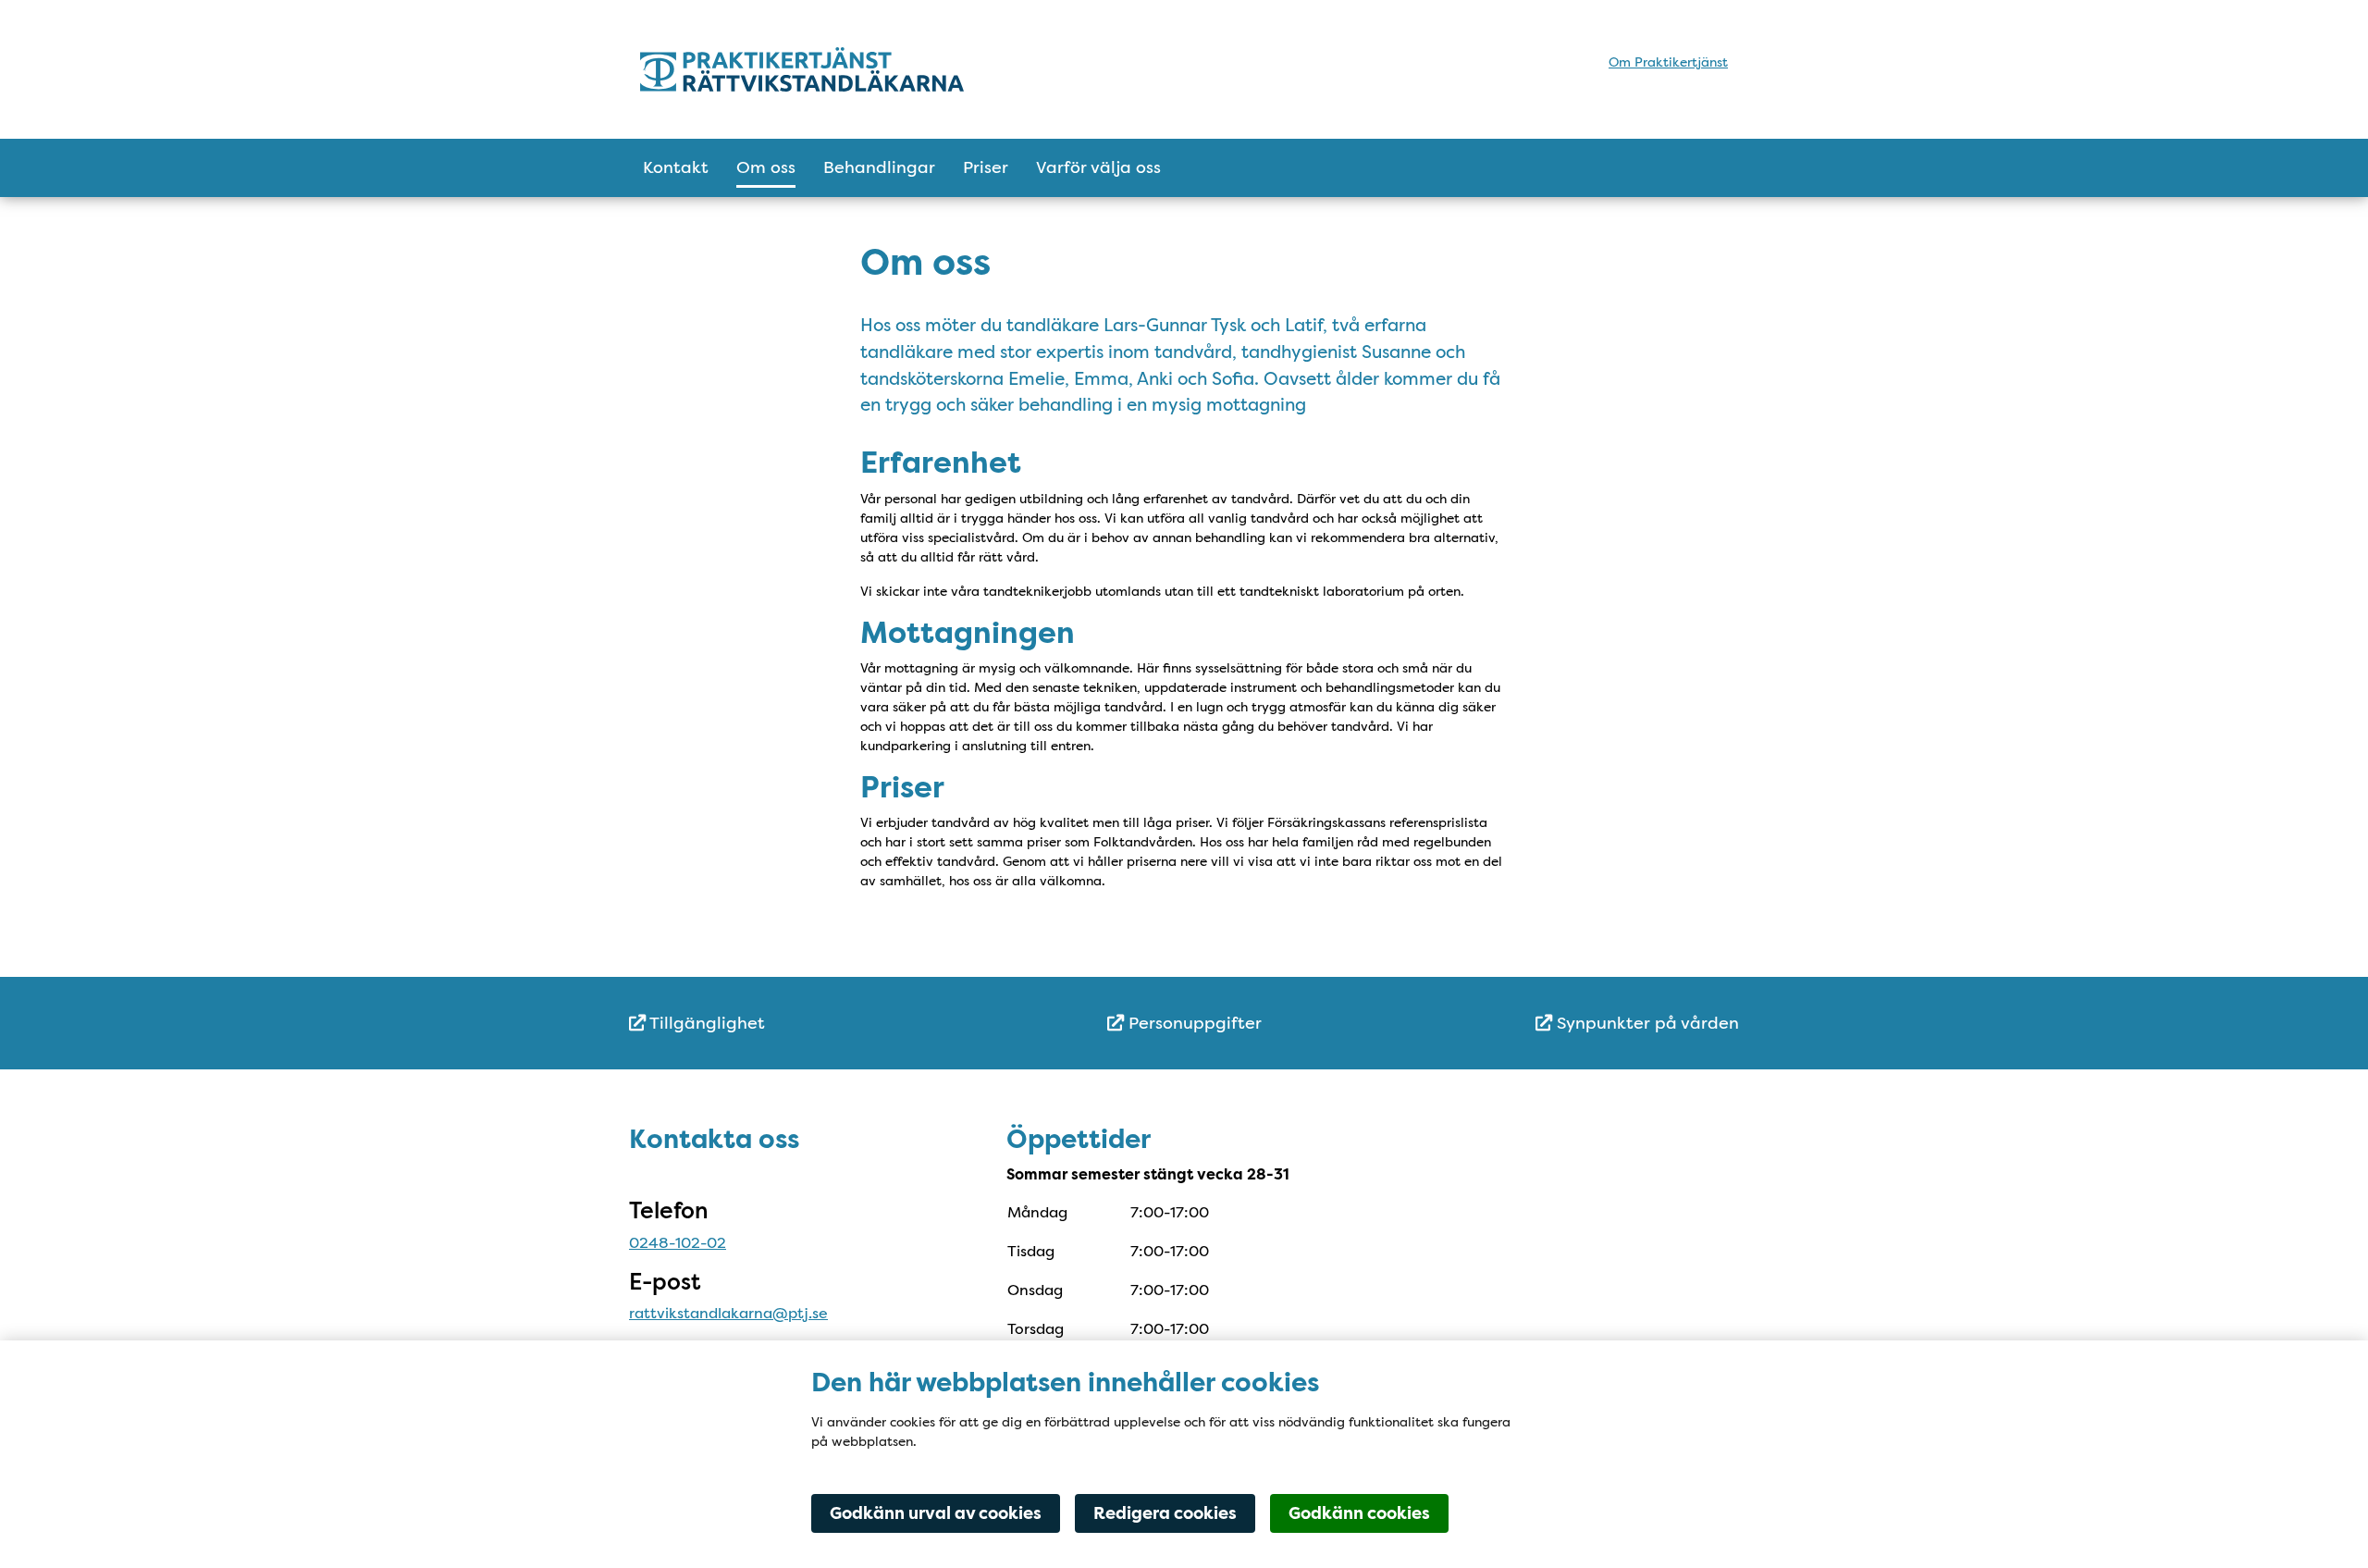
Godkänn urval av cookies (936, 1513)
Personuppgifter (1193, 1023)
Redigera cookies (1165, 1513)
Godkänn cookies (1359, 1513)
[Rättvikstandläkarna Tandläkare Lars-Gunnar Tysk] (802, 69)
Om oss (766, 167)
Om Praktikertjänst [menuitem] (1668, 62)
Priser (986, 167)
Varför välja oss (1098, 167)
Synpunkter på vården (1646, 1023)
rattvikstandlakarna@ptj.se (728, 1313)
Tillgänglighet (705, 1023)
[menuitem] (814, 1024)
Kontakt (676, 167)
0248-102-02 (678, 1243)
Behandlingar (879, 167)
